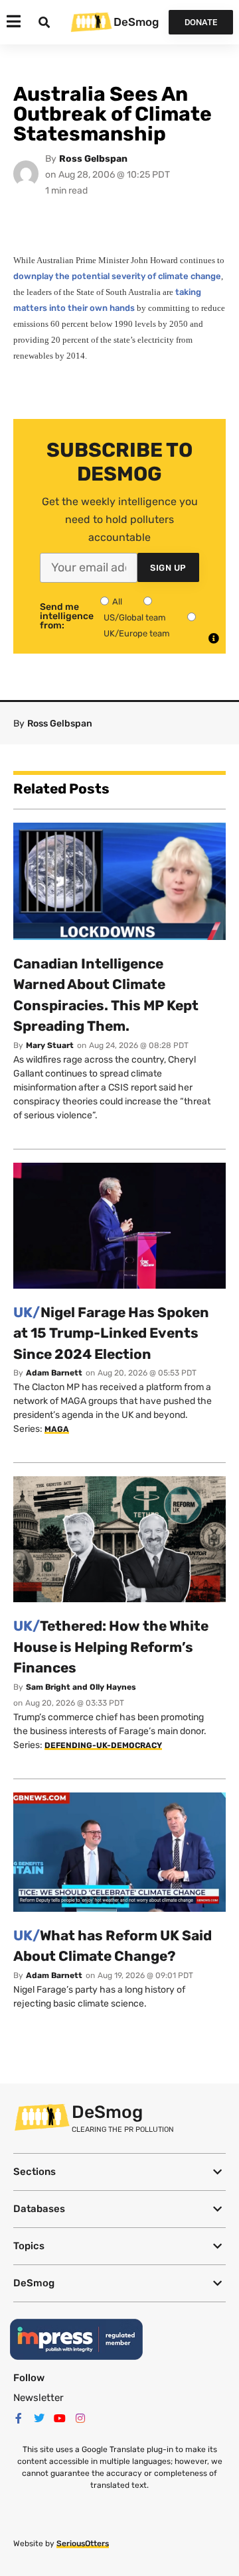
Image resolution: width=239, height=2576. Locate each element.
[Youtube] (60, 2418)
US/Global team (135, 617)
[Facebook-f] (19, 2418)
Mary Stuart (50, 1045)
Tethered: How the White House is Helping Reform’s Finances (111, 1647)
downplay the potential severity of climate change (117, 276)
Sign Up (168, 568)
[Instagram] (80, 2418)
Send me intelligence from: (67, 616)
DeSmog (136, 22)
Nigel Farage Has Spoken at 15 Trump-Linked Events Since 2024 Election (111, 1333)
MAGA (57, 1429)
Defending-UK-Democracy (103, 1745)
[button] (119, 2172)
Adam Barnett (54, 1373)
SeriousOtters (83, 2544)
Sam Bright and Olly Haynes (81, 1687)
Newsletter (39, 2398)
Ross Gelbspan (93, 159)
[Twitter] (39, 2418)
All (117, 602)
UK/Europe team (137, 633)
